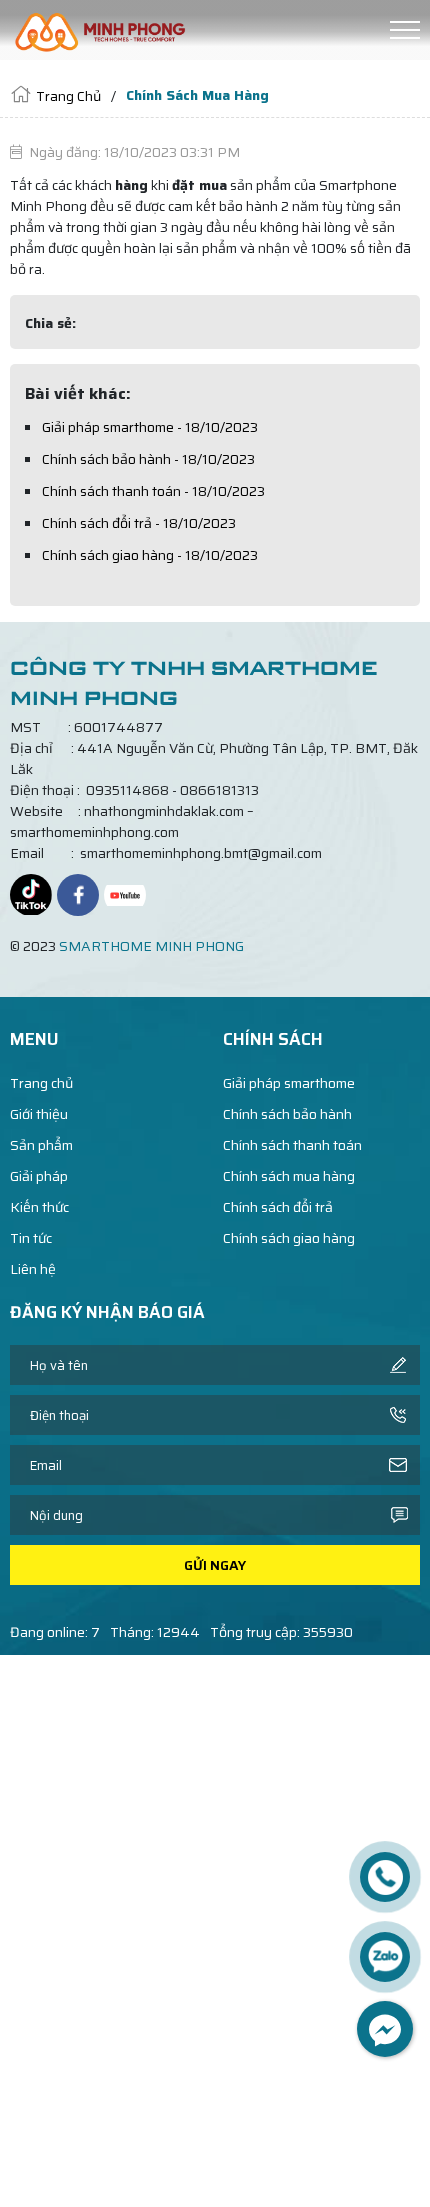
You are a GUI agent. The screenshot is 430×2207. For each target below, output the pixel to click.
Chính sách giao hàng (289, 1238)
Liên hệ (33, 1269)
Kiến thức (39, 1207)
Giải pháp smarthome (289, 1083)
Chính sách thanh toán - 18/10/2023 (153, 491)
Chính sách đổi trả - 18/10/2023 (139, 523)
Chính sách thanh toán (292, 1145)
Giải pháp (39, 1176)
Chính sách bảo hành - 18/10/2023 (148, 459)
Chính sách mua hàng (289, 1176)
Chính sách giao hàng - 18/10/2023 (150, 555)
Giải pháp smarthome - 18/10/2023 (150, 427)
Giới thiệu (39, 1114)
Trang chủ (41, 1083)
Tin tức (31, 1238)
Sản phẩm (41, 1145)
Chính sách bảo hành (287, 1114)
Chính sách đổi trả (278, 1207)
